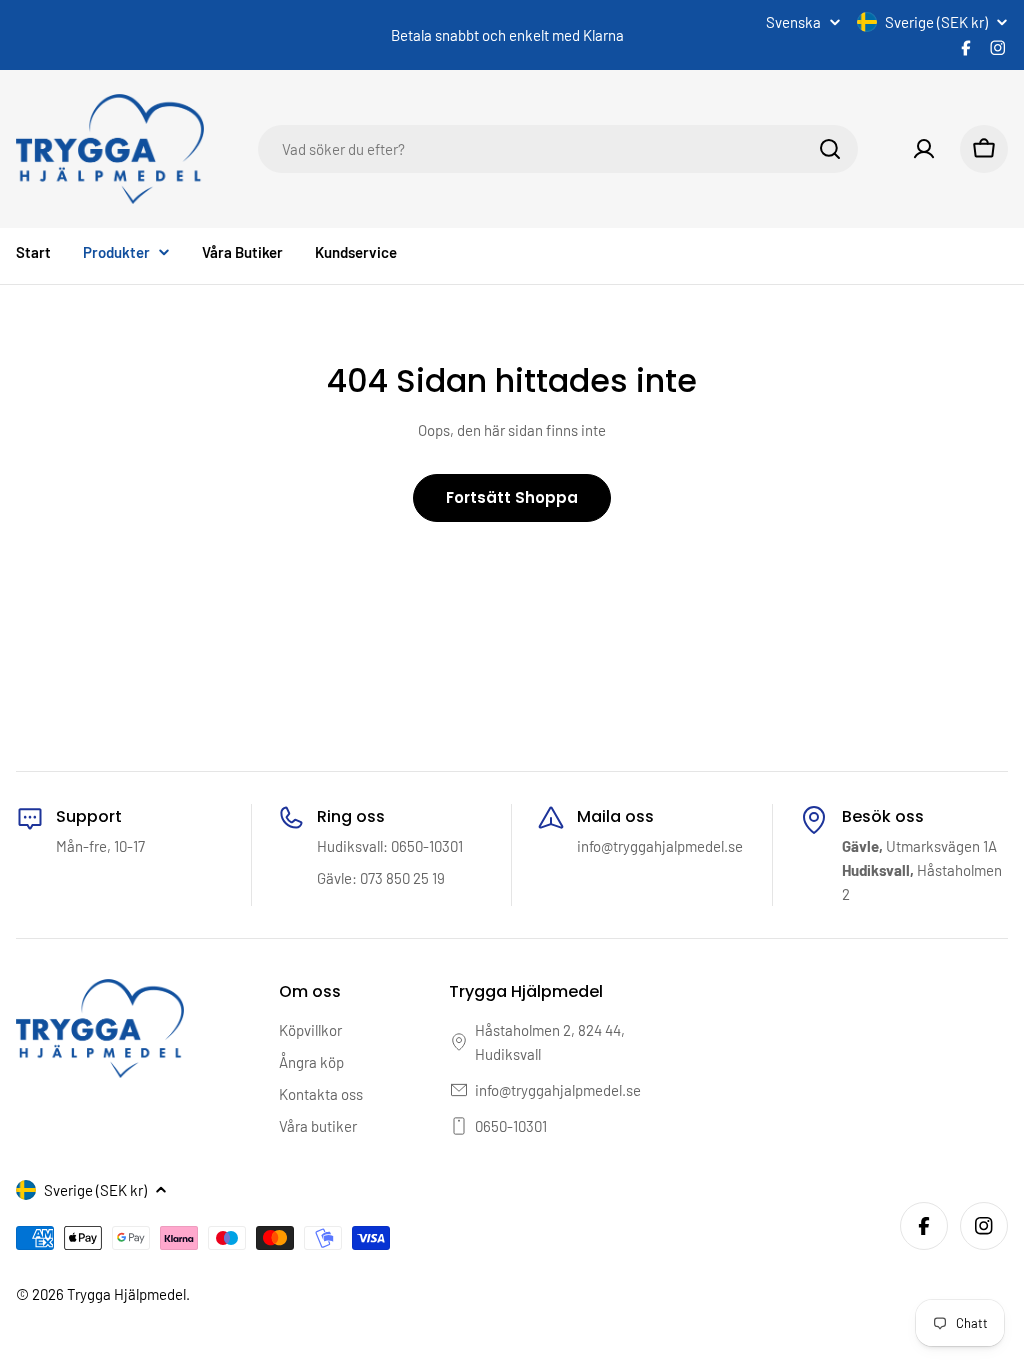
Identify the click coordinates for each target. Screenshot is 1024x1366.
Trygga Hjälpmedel (126, 1294)
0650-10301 (511, 1126)
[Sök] (830, 149)
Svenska (793, 22)
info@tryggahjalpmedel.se (558, 1090)
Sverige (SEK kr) (936, 22)
